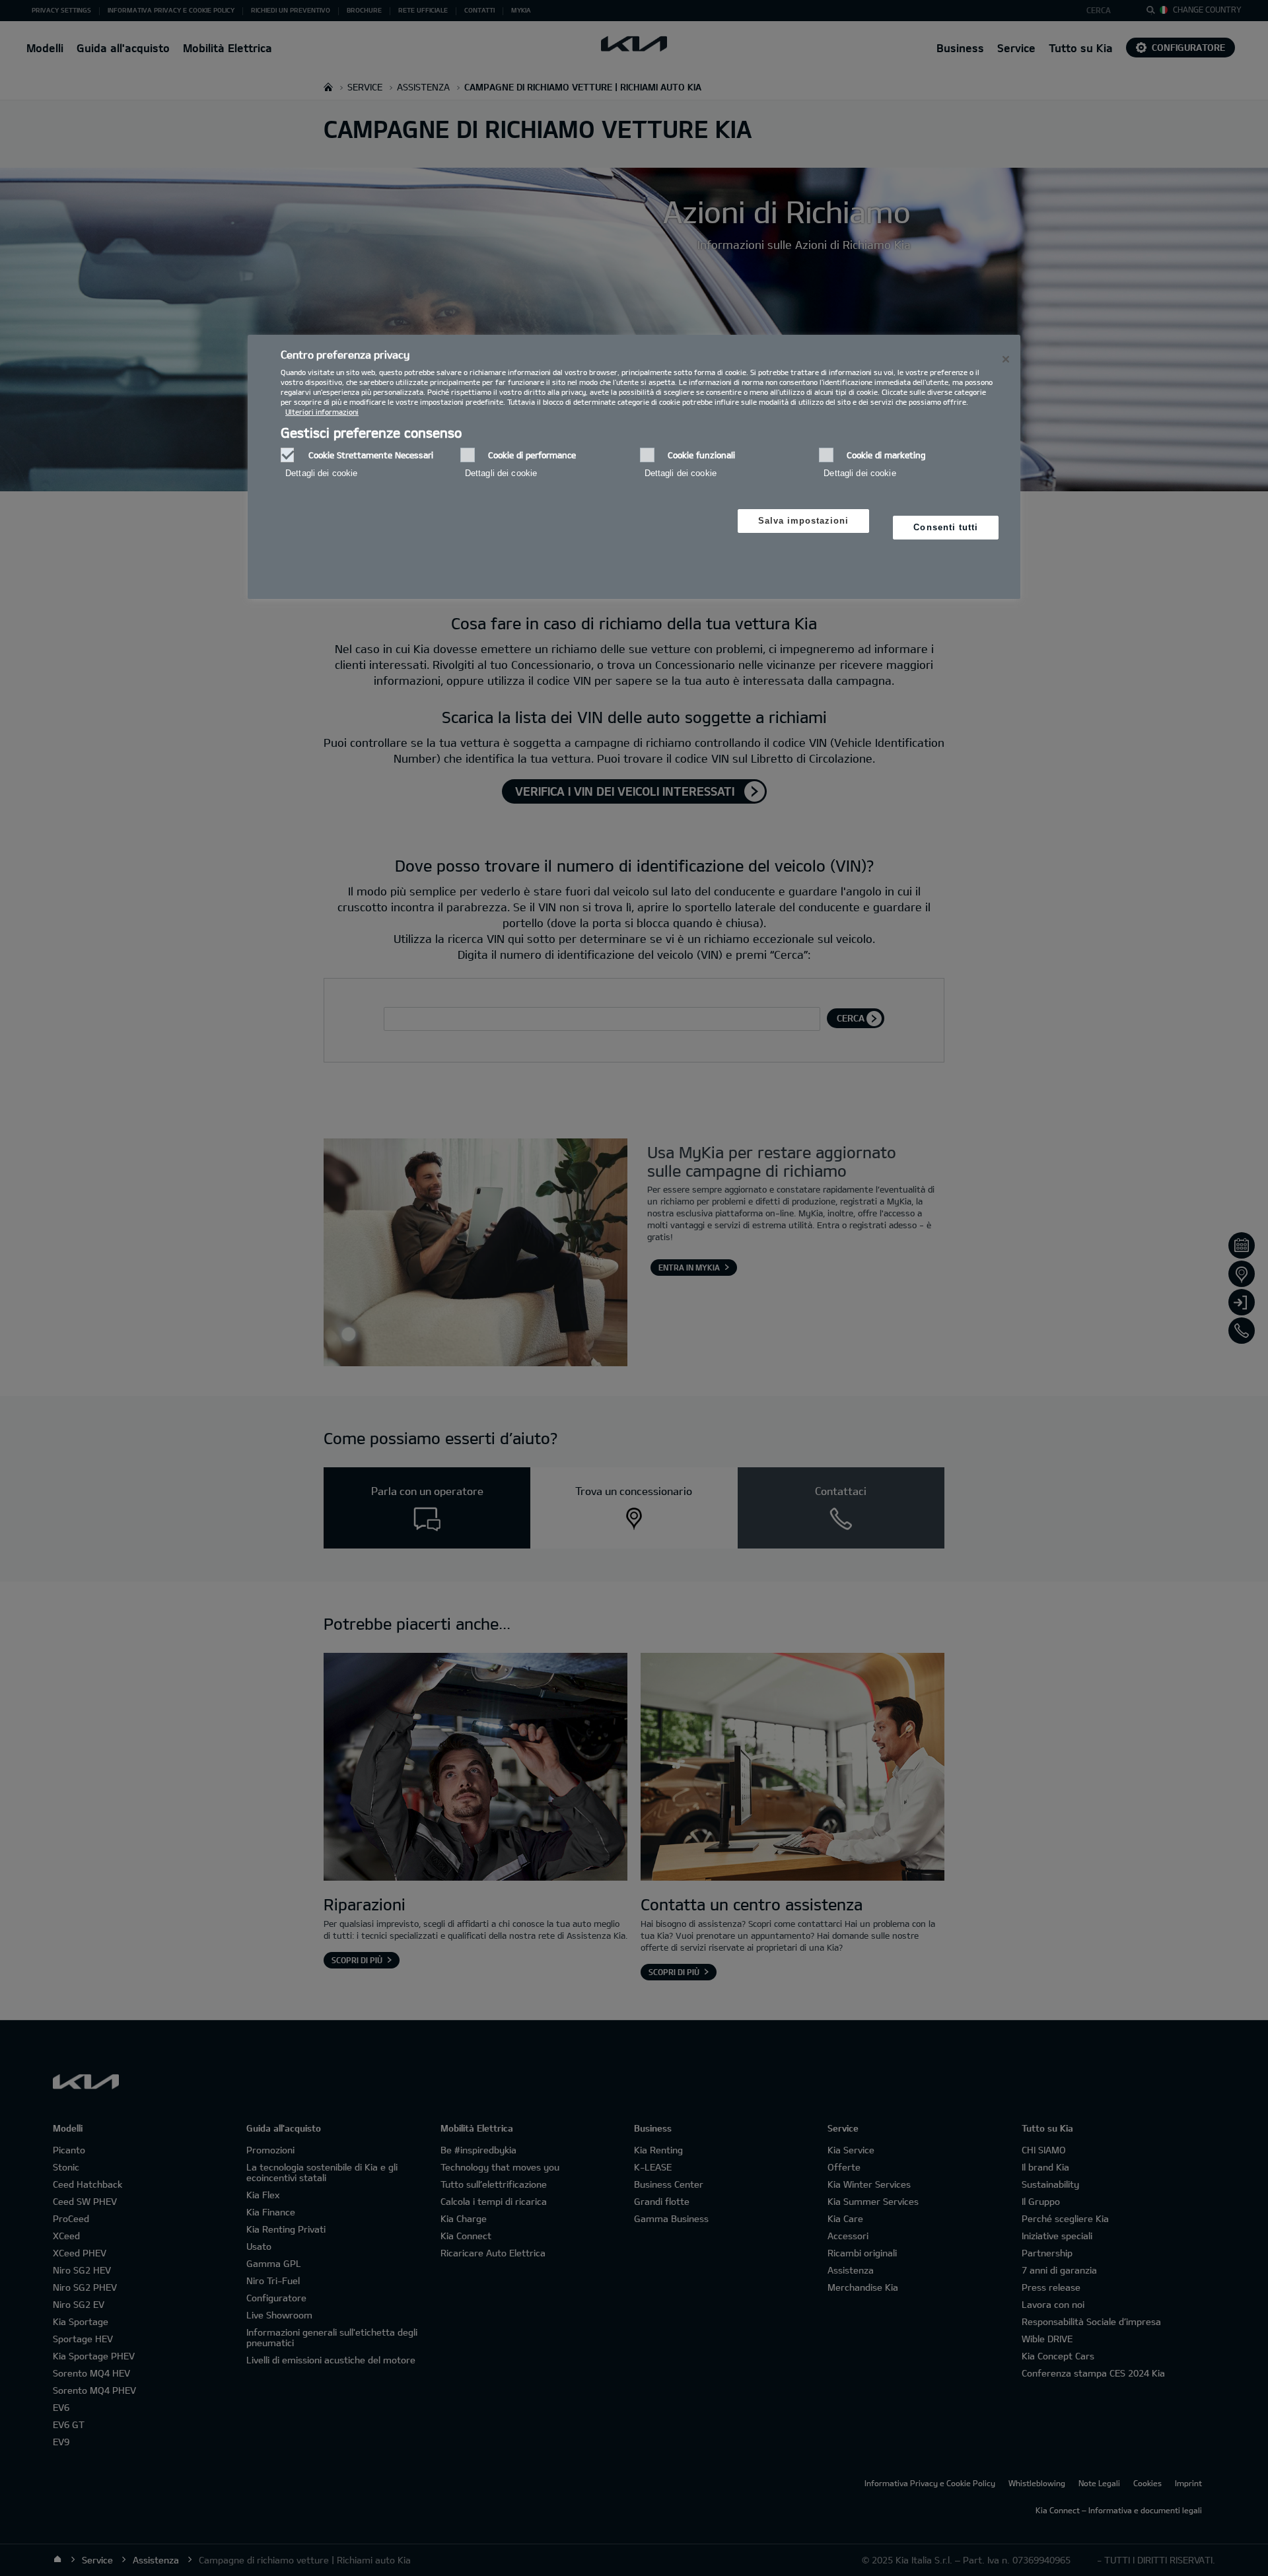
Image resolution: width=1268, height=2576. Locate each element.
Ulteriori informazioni (322, 412)
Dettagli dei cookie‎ (321, 473)
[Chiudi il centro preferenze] (1006, 359)
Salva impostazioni (804, 521)
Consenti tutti (946, 527)
